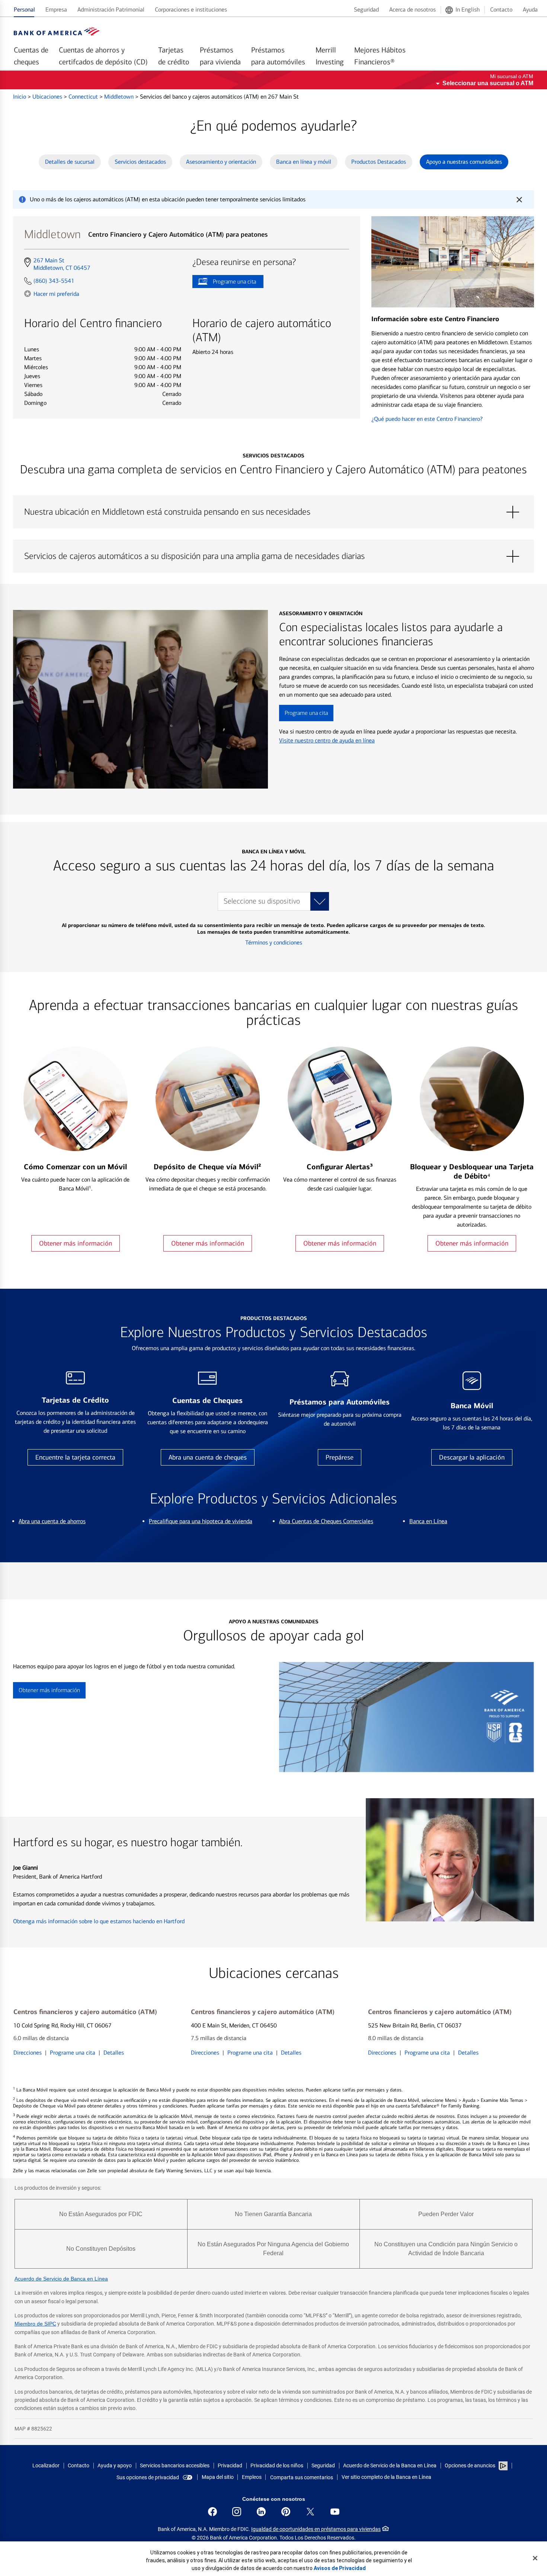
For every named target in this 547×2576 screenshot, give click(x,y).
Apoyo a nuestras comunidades (464, 162)
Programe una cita (224, 283)
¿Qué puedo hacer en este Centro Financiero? (427, 419)
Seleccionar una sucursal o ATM (488, 83)
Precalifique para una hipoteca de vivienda (201, 1521)
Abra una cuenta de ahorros (52, 1521)
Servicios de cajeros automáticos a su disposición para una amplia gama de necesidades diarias (273, 556)
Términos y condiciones (274, 942)
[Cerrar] (535, 2558)
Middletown (120, 97)
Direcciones (28, 2053)
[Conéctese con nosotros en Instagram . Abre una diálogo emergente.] (237, 2512)
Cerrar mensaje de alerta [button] (519, 199)
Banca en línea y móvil (304, 162)
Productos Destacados (379, 162)
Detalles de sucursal (70, 162)
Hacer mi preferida (56, 294)
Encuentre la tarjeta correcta (75, 1457)
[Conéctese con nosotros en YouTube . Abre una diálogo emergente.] (335, 2512)
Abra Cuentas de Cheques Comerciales (326, 1521)
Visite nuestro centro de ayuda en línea (327, 740)
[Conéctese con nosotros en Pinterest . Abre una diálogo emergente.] (286, 2512)
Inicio (20, 97)
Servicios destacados (140, 162)
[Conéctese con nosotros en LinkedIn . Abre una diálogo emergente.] (261, 2512)
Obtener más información (76, 1243)
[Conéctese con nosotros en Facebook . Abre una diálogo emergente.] (212, 2512)
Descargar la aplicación (472, 1457)
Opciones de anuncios (471, 2465)
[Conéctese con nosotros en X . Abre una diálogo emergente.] (310, 2512)
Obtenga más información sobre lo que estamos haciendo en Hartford (99, 1921)
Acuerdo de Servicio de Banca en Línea (61, 2279)
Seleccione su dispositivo (262, 901)
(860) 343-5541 (54, 281)
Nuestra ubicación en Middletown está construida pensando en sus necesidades (273, 512)
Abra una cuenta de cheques (208, 1457)
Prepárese (340, 1457)
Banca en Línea (428, 1521)
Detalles (114, 2053)
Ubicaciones (48, 97)
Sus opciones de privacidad (148, 2477)
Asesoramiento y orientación (221, 162)
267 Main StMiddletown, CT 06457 (62, 264)
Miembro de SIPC (35, 2324)
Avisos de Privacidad (340, 2568)
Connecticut (84, 97)
